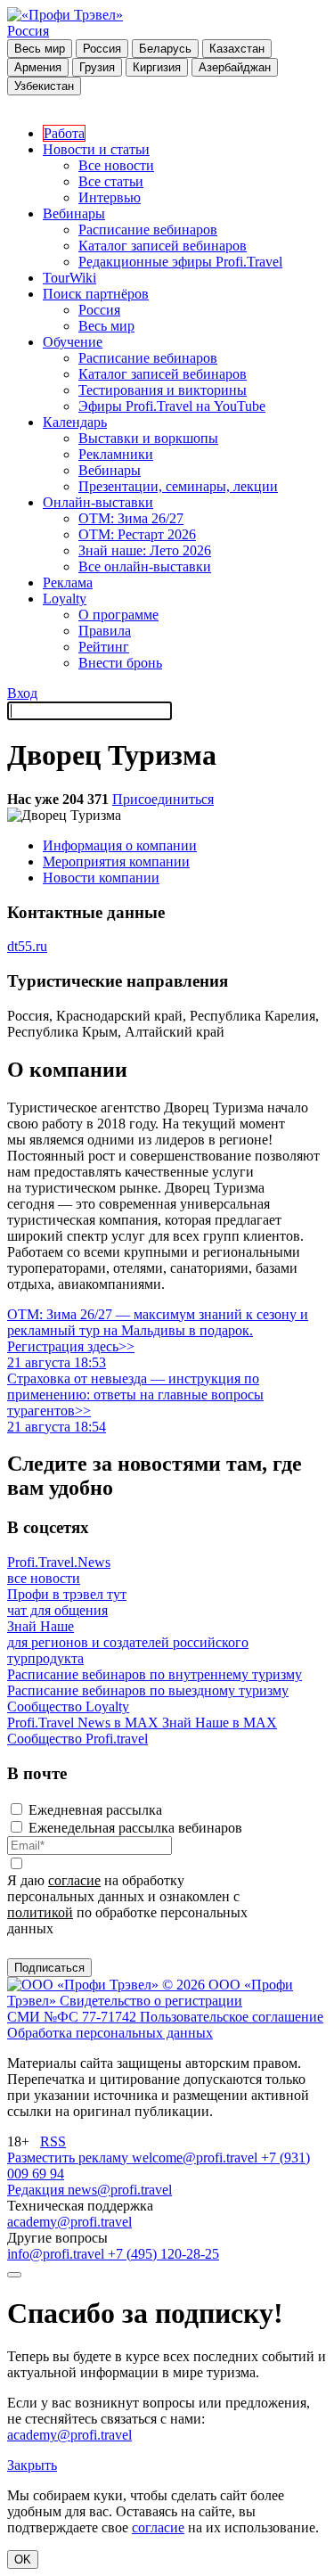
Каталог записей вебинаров (163, 246)
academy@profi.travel (69, 2222)
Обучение (73, 342)
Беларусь (165, 49)
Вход (22, 693)
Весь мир (40, 49)
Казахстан (237, 49)
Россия (28, 31)
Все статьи (111, 181)
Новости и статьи (96, 149)
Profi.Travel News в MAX (85, 1723)
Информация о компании (120, 845)
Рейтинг (104, 647)
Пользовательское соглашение (232, 2017)
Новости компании (101, 878)
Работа (64, 133)
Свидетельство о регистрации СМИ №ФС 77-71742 (125, 2009)
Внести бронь (120, 663)
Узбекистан (44, 86)
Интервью (110, 197)
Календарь (75, 422)
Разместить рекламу (69, 2158)
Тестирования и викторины (163, 390)
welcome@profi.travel (196, 2158)
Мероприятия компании (116, 861)
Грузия (97, 67)
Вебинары (74, 213)
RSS (53, 2141)
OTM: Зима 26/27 (131, 518)
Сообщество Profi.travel (77, 1739)
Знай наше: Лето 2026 (145, 550)
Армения (38, 67)
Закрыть (32, 2465)
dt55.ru (27, 946)
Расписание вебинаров (148, 230)
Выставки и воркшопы (148, 438)
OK (23, 2560)
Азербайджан (235, 67)
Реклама (68, 582)
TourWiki (69, 278)
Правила (105, 631)
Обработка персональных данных (110, 2033)
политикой (40, 1912)
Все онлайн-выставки (145, 566)
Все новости (116, 165)
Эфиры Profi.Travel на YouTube (172, 406)
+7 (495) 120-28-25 (163, 2254)
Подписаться (49, 1968)
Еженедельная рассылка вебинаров (135, 1828)
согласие (74, 1880)
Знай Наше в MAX (220, 1723)
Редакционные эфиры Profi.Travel (180, 262)
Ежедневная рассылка (95, 1810)
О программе (118, 615)
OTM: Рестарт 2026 (137, 534)
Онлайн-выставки (98, 502)
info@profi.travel (57, 2254)
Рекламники (116, 454)
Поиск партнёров (96, 294)
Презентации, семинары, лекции (178, 486)
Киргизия (157, 67)
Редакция (37, 2190)
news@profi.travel (120, 2190)
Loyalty (65, 599)
